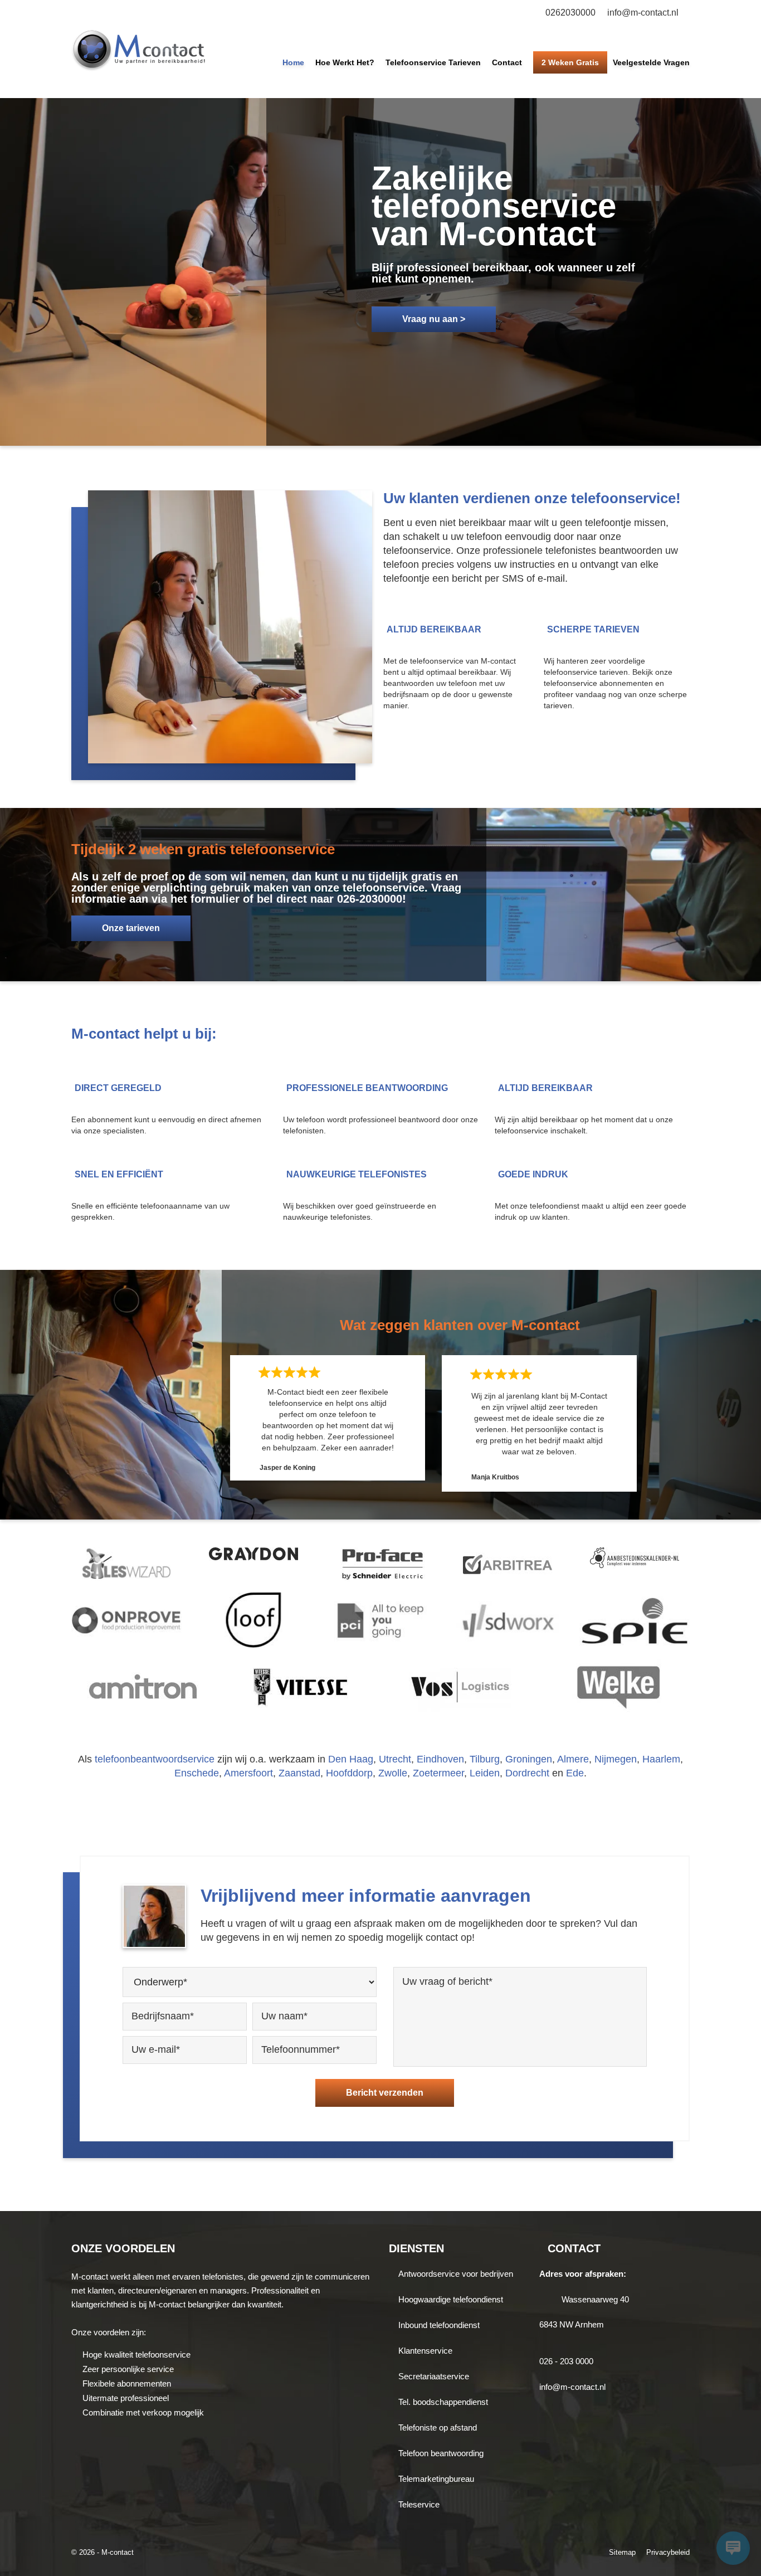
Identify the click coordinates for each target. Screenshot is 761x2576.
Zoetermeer (438, 1773)
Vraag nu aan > (434, 319)
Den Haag (351, 1759)
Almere (573, 1759)
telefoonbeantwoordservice (155, 1759)
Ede (575, 1773)
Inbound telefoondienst (439, 2325)
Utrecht (395, 1759)
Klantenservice (425, 2351)
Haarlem (661, 1759)
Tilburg (485, 1759)
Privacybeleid (668, 2552)
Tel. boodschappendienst (443, 2402)
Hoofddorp (349, 1773)
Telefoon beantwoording (441, 2453)
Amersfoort (248, 1773)
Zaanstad (299, 1773)
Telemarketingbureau (436, 2479)
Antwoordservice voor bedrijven (456, 2274)
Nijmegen (616, 1759)
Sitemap (622, 2552)
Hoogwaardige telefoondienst (451, 2299)
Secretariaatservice (434, 2376)
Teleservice (419, 2504)
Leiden (485, 1773)
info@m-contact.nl (643, 13)
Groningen (529, 1759)
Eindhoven (440, 1759)
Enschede (197, 1773)
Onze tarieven (131, 928)
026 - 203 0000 (566, 2361)
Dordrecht (527, 1773)
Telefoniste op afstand (438, 2428)
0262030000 (570, 13)
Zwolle (393, 1773)
